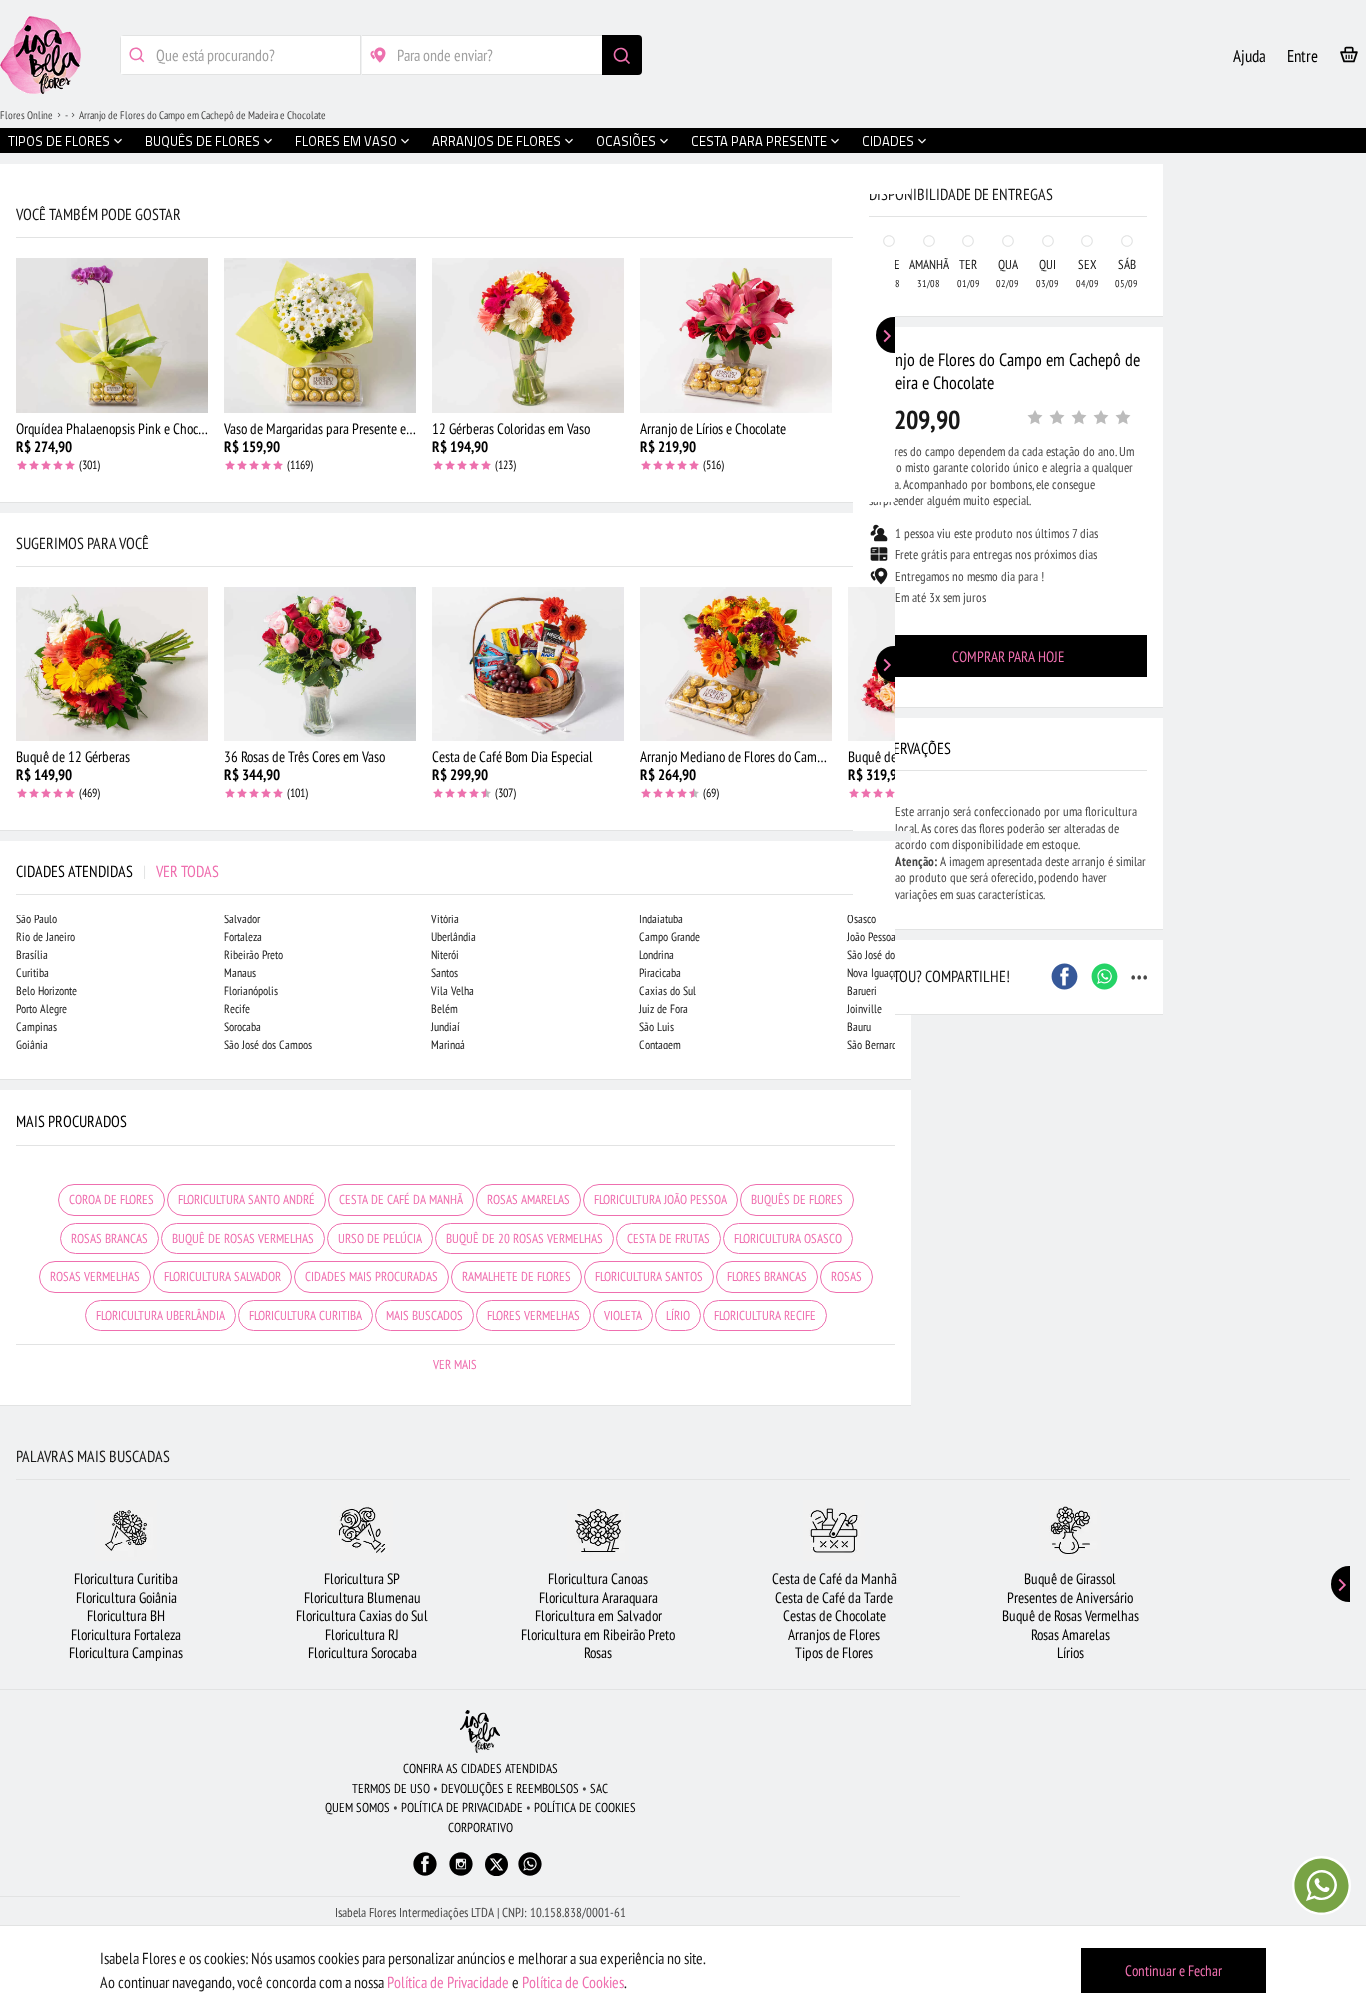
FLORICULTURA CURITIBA (305, 1315)
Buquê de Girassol (1070, 1578)
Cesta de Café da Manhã (834, 1578)
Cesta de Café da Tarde (834, 1597)
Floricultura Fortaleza (126, 1634)
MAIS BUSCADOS (424, 1315)
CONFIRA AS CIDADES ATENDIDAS (480, 1768)
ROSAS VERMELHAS (95, 1276)
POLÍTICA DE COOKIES (585, 1807)
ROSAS (846, 1276)
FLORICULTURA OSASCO (788, 1238)
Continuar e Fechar (1173, 1970)
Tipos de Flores (834, 1652)
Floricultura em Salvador (598, 1615)
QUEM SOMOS (357, 1807)
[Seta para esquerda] (20, 428)
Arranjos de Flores (834, 1634)
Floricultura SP (362, 1578)
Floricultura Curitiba (126, 1578)
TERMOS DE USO (391, 1788)
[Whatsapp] (530, 1873)
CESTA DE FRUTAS (668, 1238)
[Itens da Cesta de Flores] (1349, 58)
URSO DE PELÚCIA (380, 1238)
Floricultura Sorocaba (362, 1652)
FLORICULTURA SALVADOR (222, 1276)
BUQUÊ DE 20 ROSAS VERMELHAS (524, 1238)
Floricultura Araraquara (598, 1597)
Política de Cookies (573, 1982)
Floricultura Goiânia (126, 1597)
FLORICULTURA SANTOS (649, 1276)
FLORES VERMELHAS (533, 1315)
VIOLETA (623, 1315)
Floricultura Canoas (598, 1578)
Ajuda (1249, 56)
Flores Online (26, 115)
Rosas (598, 1652)
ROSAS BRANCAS (109, 1238)
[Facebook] (425, 1873)
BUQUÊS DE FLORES (797, 1199)
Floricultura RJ (362, 1634)
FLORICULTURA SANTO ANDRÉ (246, 1199)
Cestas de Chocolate (834, 1615)
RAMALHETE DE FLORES (516, 1276)
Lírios (1070, 1652)
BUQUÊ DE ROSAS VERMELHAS (243, 1238)
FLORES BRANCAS (767, 1276)
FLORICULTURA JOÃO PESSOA (660, 1199)
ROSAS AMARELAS (528, 1199)
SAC (599, 1788)
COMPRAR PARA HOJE (1008, 656)
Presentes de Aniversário (1070, 1597)
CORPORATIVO (480, 1827)
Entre (1302, 56)
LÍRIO (678, 1315)
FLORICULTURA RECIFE (765, 1315)
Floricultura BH (126, 1615)
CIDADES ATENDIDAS (117, 871)
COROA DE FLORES (111, 1199)
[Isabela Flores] (480, 1731)
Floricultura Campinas (126, 1652)
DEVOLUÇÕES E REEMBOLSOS (510, 1788)
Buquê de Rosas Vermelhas (1070, 1615)
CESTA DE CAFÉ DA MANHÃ (401, 1199)
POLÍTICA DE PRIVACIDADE (462, 1807)
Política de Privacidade (448, 1982)
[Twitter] (496, 1864)
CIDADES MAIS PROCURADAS (371, 1276)
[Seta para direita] (891, 428)
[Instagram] (461, 1873)
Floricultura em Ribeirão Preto (598, 1634)
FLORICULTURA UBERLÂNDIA (160, 1315)
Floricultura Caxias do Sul (362, 1615)
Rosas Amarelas (1070, 1634)
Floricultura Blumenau (362, 1597)
